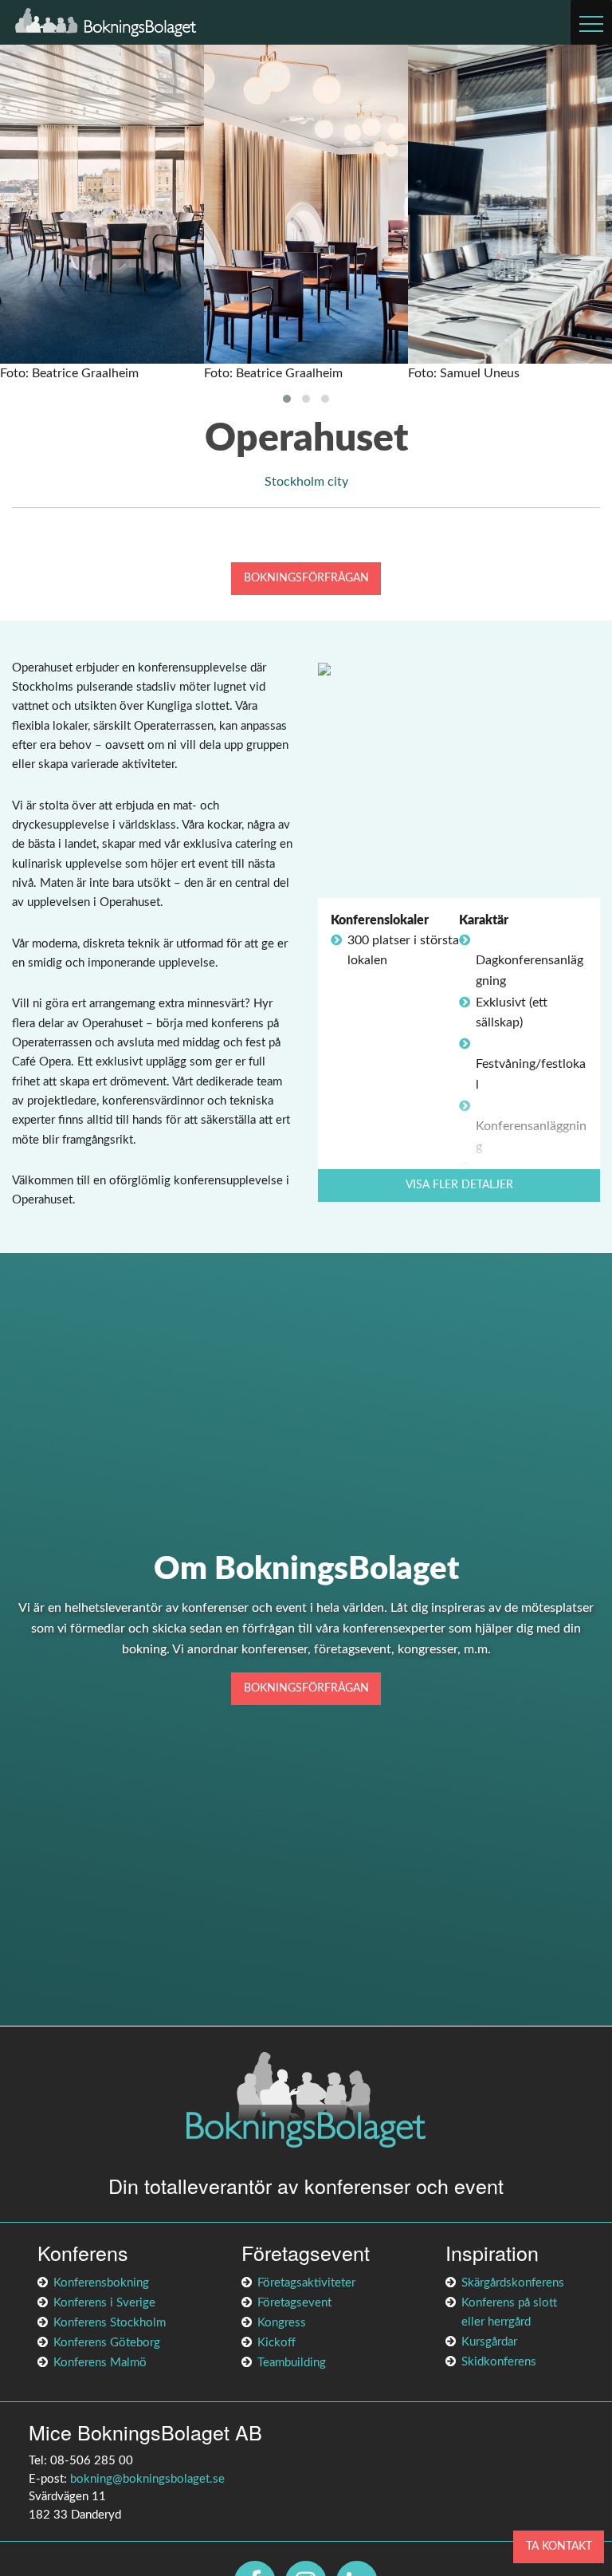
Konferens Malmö (100, 2363)
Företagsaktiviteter (306, 2283)
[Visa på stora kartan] (324, 668)
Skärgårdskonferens (513, 2283)
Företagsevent (294, 2303)
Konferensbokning (101, 2283)
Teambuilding (292, 2363)
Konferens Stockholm (110, 2323)
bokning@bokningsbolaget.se (147, 2479)
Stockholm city (306, 482)
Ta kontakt (559, 2546)
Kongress (282, 2323)
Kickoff (277, 2343)
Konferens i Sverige (104, 2303)
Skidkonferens (499, 2362)
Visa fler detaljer (459, 1185)
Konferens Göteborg (107, 2343)
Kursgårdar (489, 2342)
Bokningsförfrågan (306, 578)
